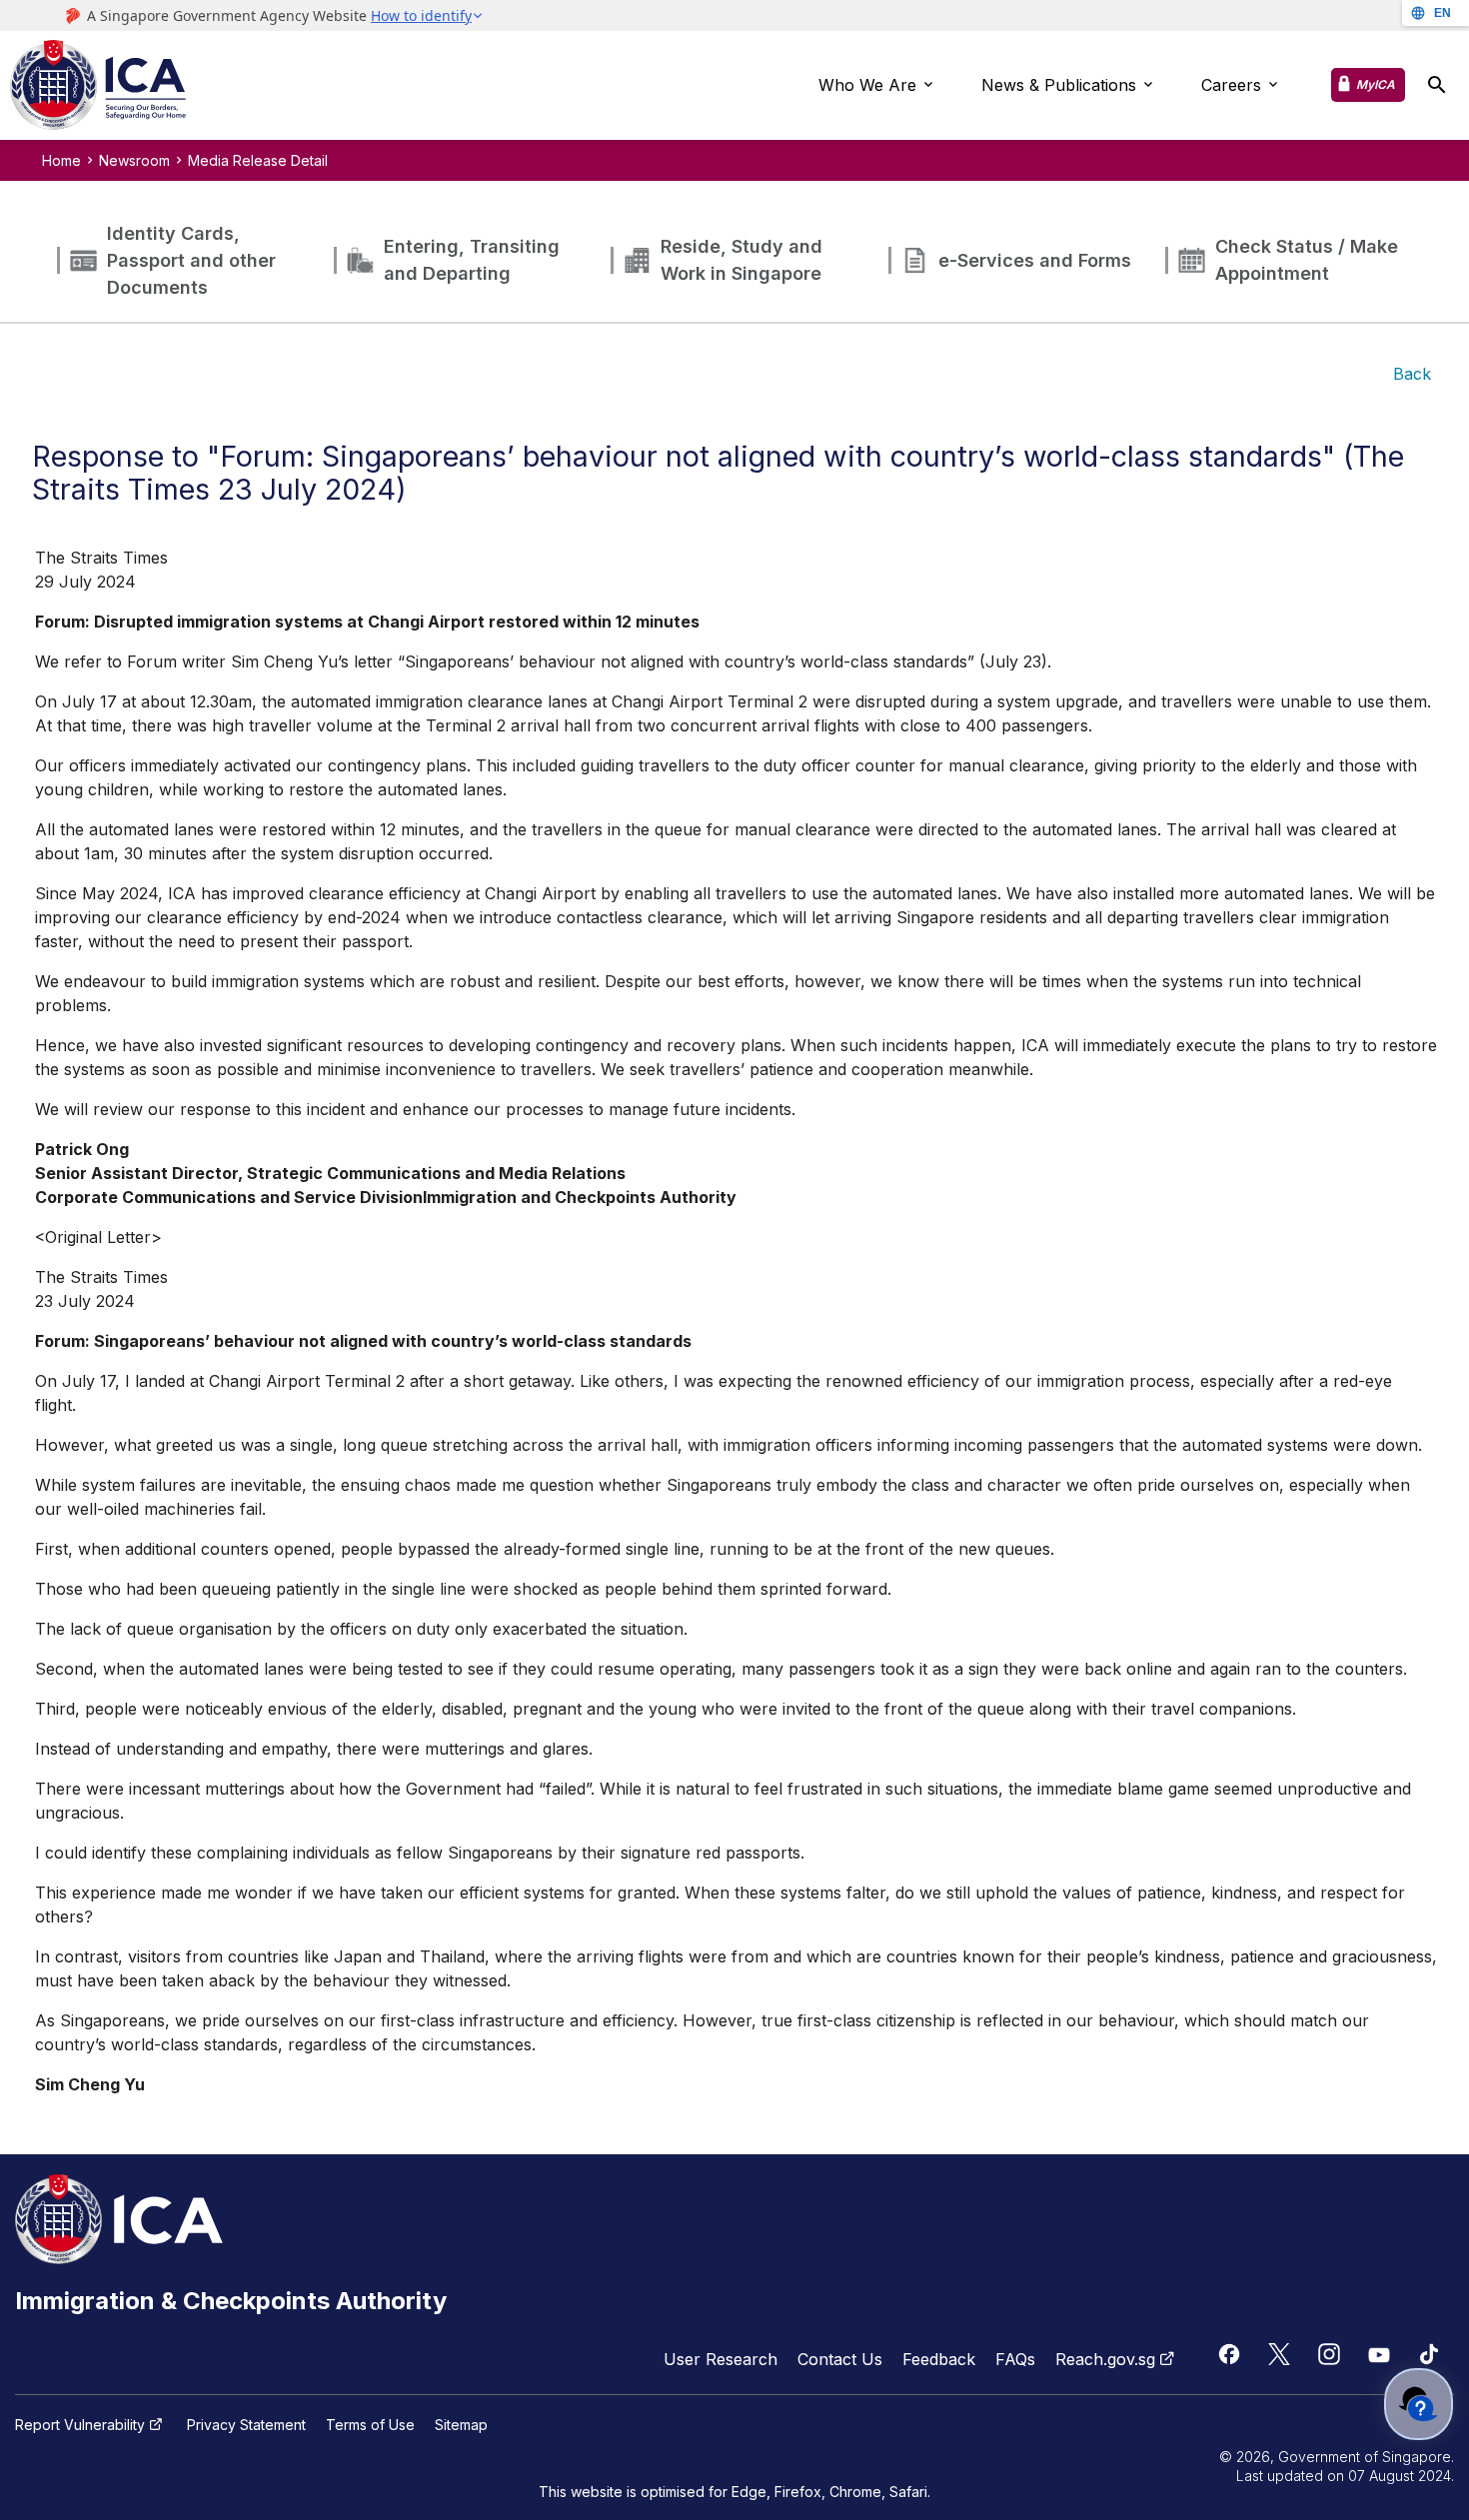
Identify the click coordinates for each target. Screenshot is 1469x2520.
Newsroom (134, 160)
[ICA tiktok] (1429, 2354)
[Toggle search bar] (1437, 85)
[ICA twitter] (1279, 2354)
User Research (721, 2359)
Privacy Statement (246, 2425)
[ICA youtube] (1379, 2354)
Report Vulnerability (80, 2425)
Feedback (939, 2359)
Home (61, 160)
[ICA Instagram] (1329, 2354)
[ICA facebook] (1229, 2354)
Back (1412, 374)
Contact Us (840, 2359)
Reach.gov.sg (1105, 2359)
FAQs (1015, 2359)
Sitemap (461, 2425)
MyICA (1376, 84)
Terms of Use (370, 2425)
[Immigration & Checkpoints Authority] (98, 86)
